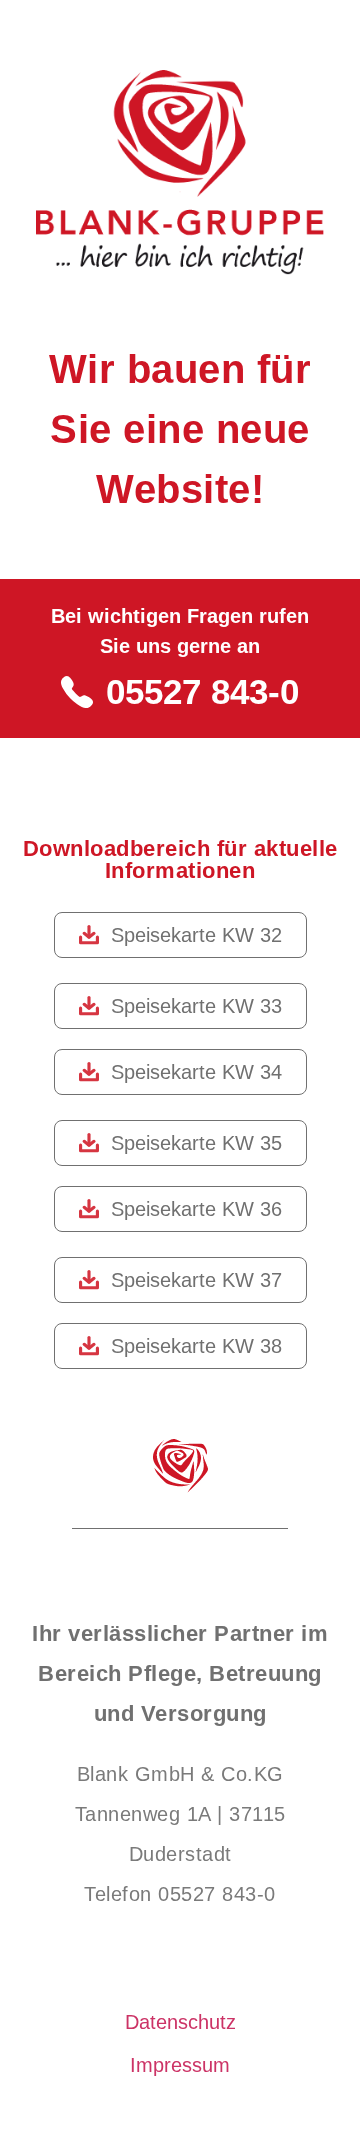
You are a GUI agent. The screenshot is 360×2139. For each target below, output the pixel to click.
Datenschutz (180, 2022)
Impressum (180, 2065)
